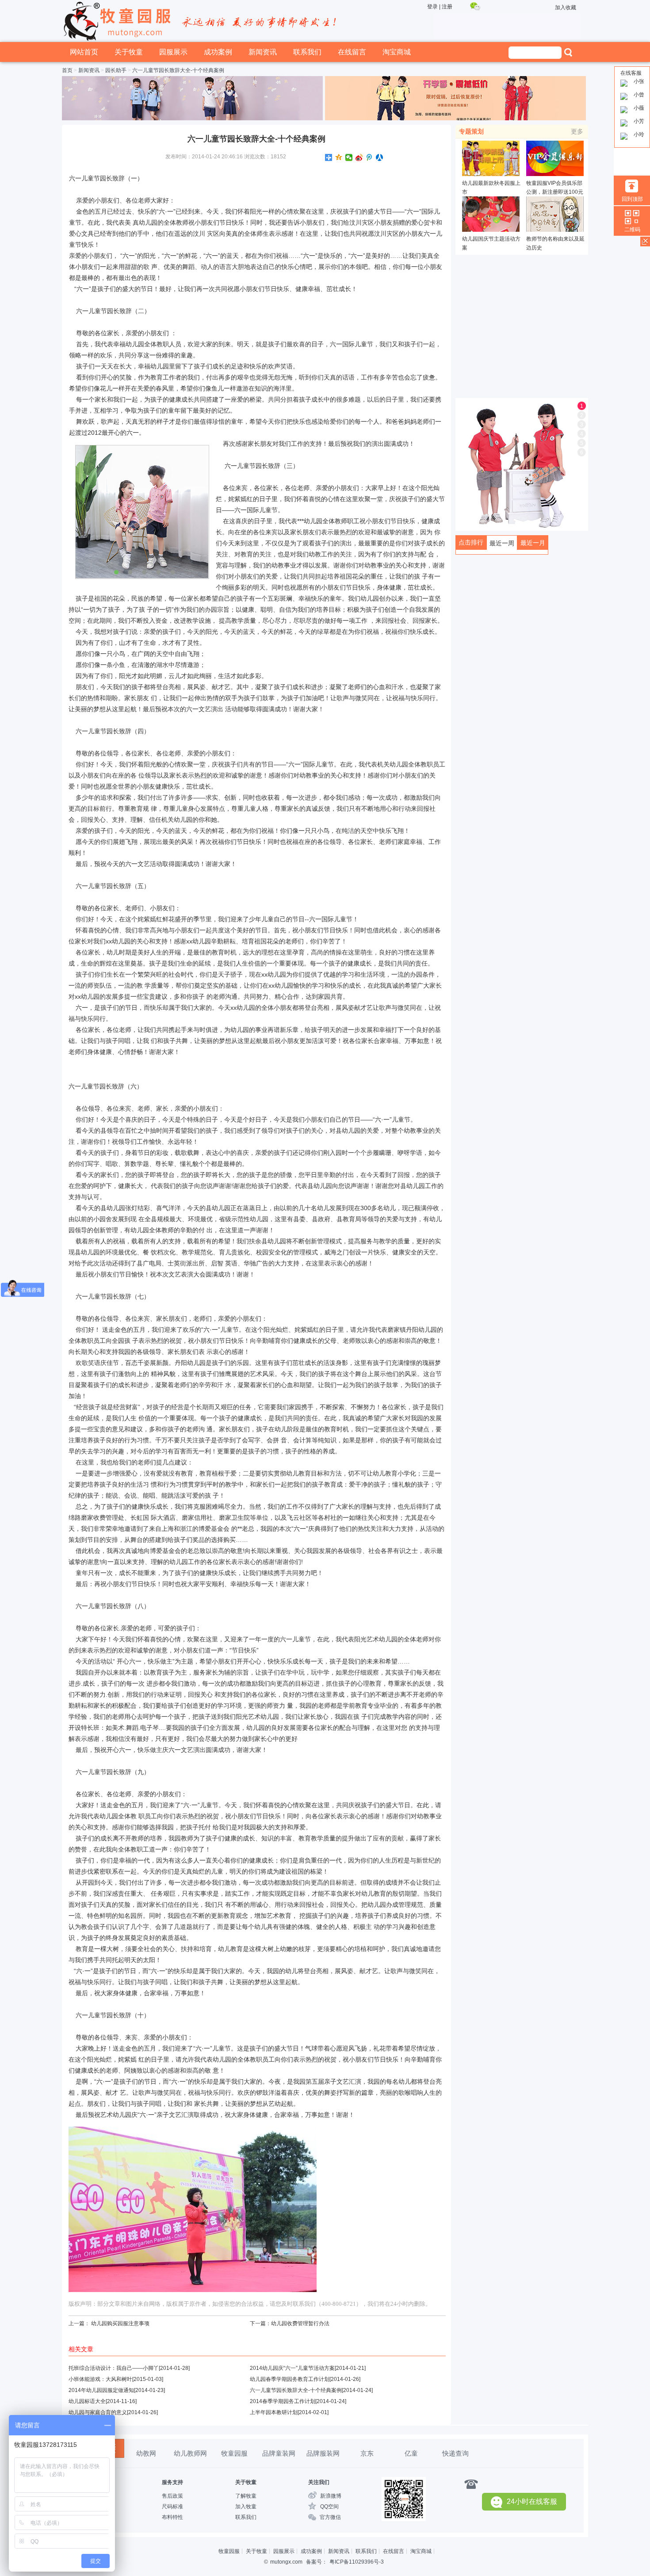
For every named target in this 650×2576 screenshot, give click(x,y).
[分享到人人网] (380, 157)
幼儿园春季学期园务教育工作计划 (290, 2379)
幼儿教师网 (190, 2453)
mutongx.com (286, 2562)
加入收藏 (566, 8)
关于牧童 (129, 52)
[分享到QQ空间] (339, 157)
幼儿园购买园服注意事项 (120, 2323)
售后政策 (172, 2496)
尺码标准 (172, 2507)
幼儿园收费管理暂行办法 (300, 2323)
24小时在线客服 (532, 2501)
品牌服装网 (323, 2453)
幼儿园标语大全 (87, 2401)
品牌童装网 (279, 2453)
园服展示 (173, 52)
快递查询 (455, 2453)
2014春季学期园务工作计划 (283, 2401)
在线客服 (631, 73)
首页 (67, 70)
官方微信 (330, 2517)
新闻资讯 (263, 52)
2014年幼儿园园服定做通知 (101, 2390)
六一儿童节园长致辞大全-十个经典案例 (296, 2390)
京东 (367, 2453)
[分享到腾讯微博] (369, 157)
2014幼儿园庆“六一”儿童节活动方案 (292, 2368)
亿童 (411, 2453)
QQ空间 (329, 2507)
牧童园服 (234, 2453)
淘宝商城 (397, 52)
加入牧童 (246, 2507)
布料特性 (172, 2517)
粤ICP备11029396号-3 (357, 2562)
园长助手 (116, 70)
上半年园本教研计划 (274, 2412)
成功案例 (218, 52)
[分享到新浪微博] (359, 157)
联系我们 (307, 52)
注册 (447, 7)
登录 (432, 7)
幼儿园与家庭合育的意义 (98, 2412)
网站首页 (84, 52)
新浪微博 (331, 2496)
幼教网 (146, 2453)
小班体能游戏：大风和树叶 (100, 2379)
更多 (577, 131)
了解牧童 (246, 2496)
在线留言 (352, 52)
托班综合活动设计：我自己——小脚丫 (114, 2368)
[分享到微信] (349, 157)
